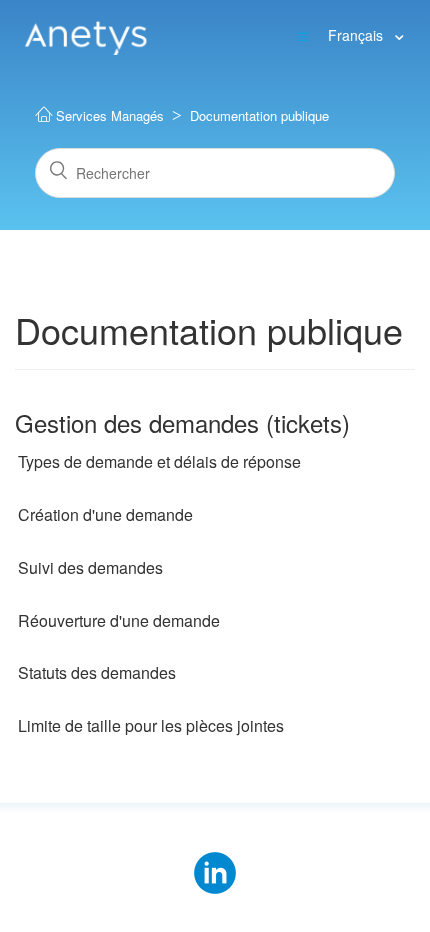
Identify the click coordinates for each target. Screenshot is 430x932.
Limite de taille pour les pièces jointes (151, 726)
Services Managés (110, 115)
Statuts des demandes (97, 673)
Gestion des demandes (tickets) (182, 422)
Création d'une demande (105, 515)
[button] (303, 35)
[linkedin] (215, 859)
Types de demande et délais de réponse (159, 462)
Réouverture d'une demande (119, 621)
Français (357, 35)
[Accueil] (85, 34)
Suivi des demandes (90, 568)
